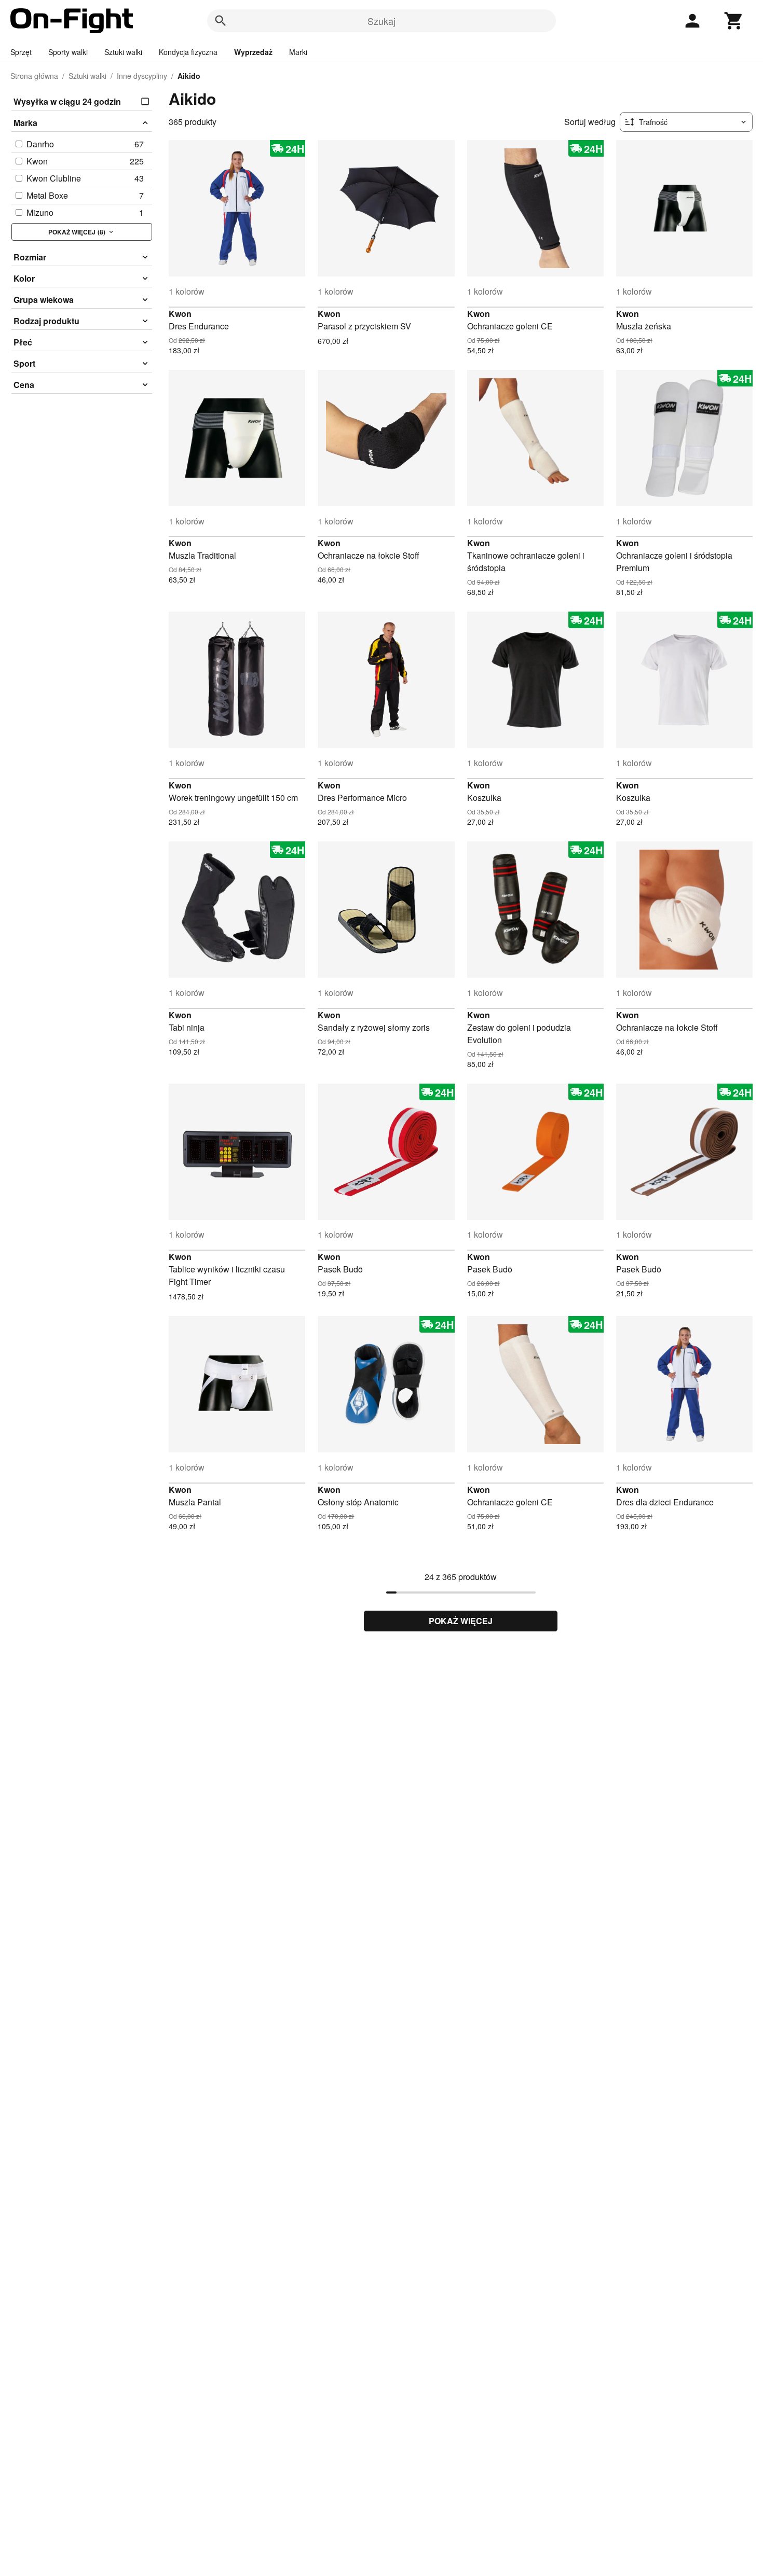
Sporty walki (68, 52)
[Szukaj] (221, 21)
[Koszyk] (734, 21)
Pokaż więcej (461, 1621)
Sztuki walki (123, 52)
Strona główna (34, 76)
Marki (298, 52)
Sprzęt (21, 52)
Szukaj (382, 21)
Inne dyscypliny (142, 76)
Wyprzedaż (253, 52)
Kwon (180, 314)
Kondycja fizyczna (188, 52)
